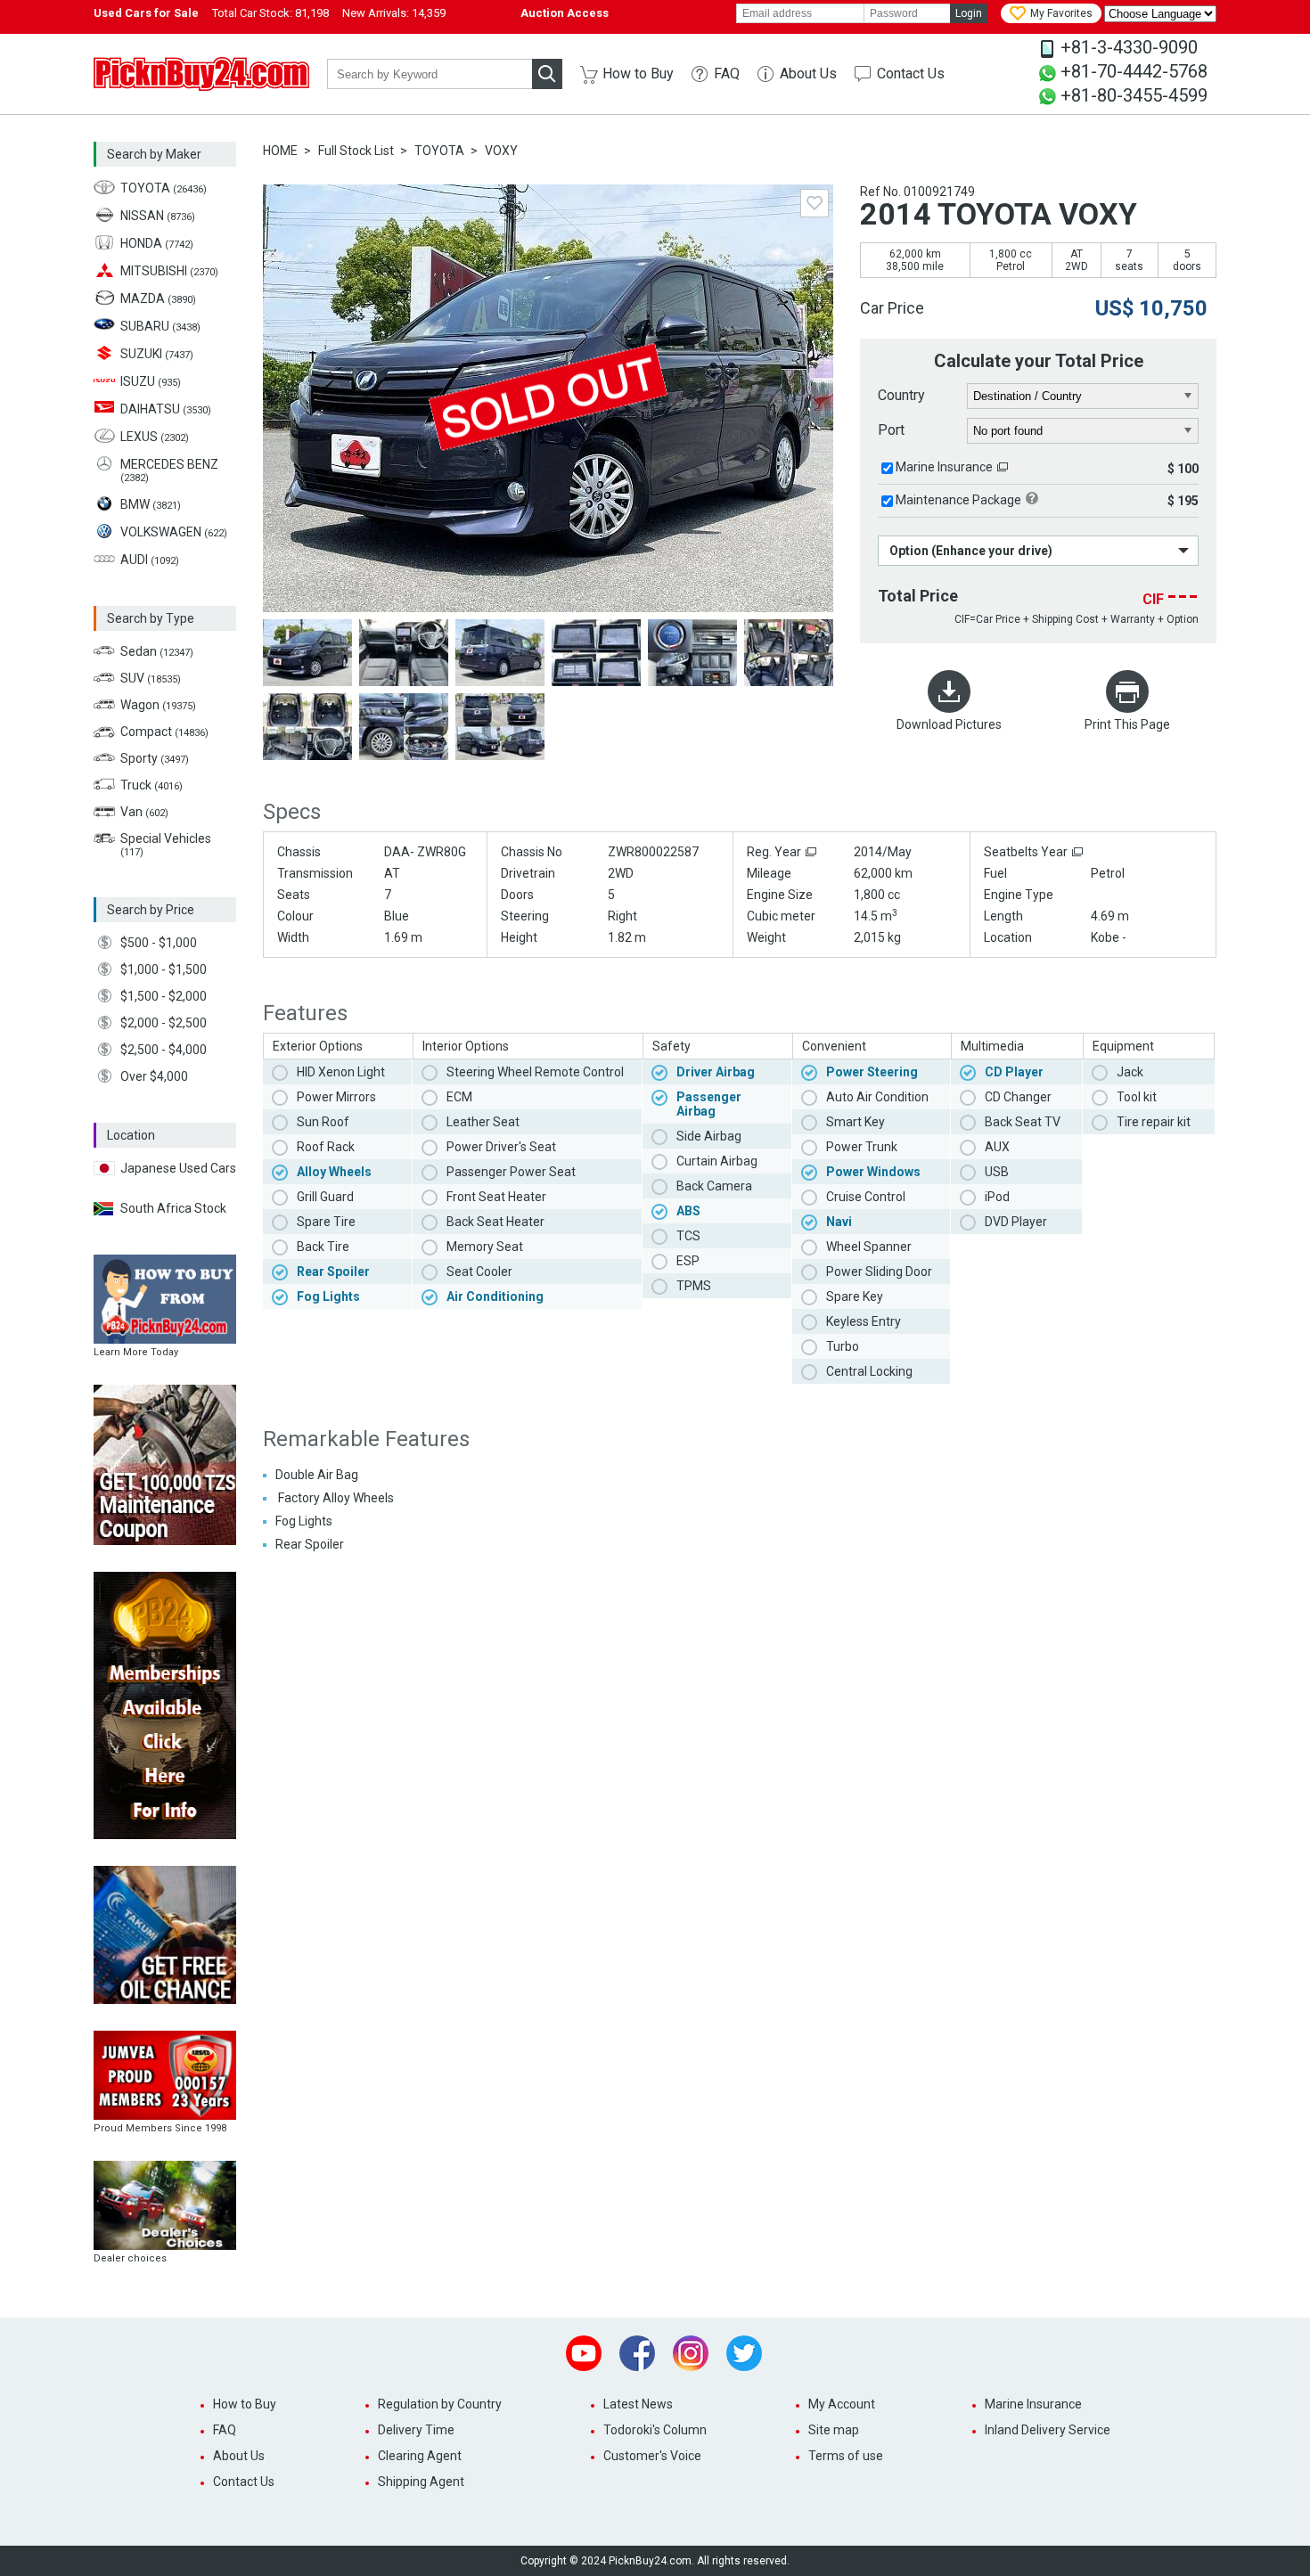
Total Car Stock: (270, 13)
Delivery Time (416, 2430)
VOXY (501, 151)
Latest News (638, 2404)
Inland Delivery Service (1048, 2430)
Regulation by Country (440, 2404)
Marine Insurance (944, 467)
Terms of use (846, 2456)
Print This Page (1127, 724)
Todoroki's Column (655, 2430)
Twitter (744, 2353)
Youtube (584, 2353)
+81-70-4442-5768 (1134, 71)
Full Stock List (356, 151)
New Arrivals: (394, 13)
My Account (842, 2404)
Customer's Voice (652, 2456)
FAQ (727, 74)
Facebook (637, 2353)
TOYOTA (439, 151)
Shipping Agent (421, 2482)
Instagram (691, 2353)
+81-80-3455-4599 (1134, 95)
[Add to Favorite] (815, 203)
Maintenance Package (958, 500)
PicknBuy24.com (201, 74)
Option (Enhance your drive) (971, 551)
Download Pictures (949, 724)
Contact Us (911, 74)
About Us (808, 74)
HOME (280, 151)
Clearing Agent (420, 2456)
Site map (834, 2430)
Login (969, 13)
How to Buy (638, 74)
